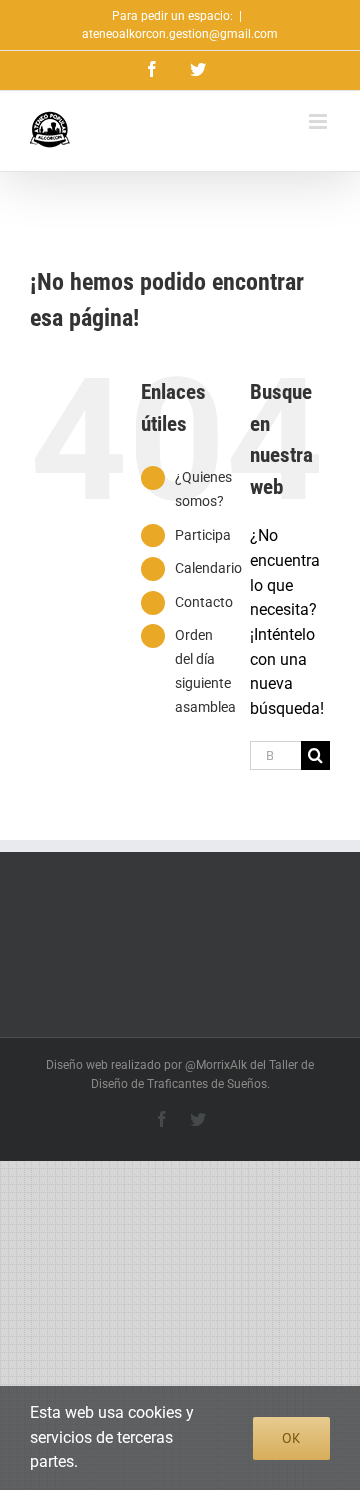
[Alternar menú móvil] (319, 121)
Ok (291, 1438)
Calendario (208, 568)
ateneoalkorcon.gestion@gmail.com (180, 34)
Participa (203, 535)
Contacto (204, 602)
